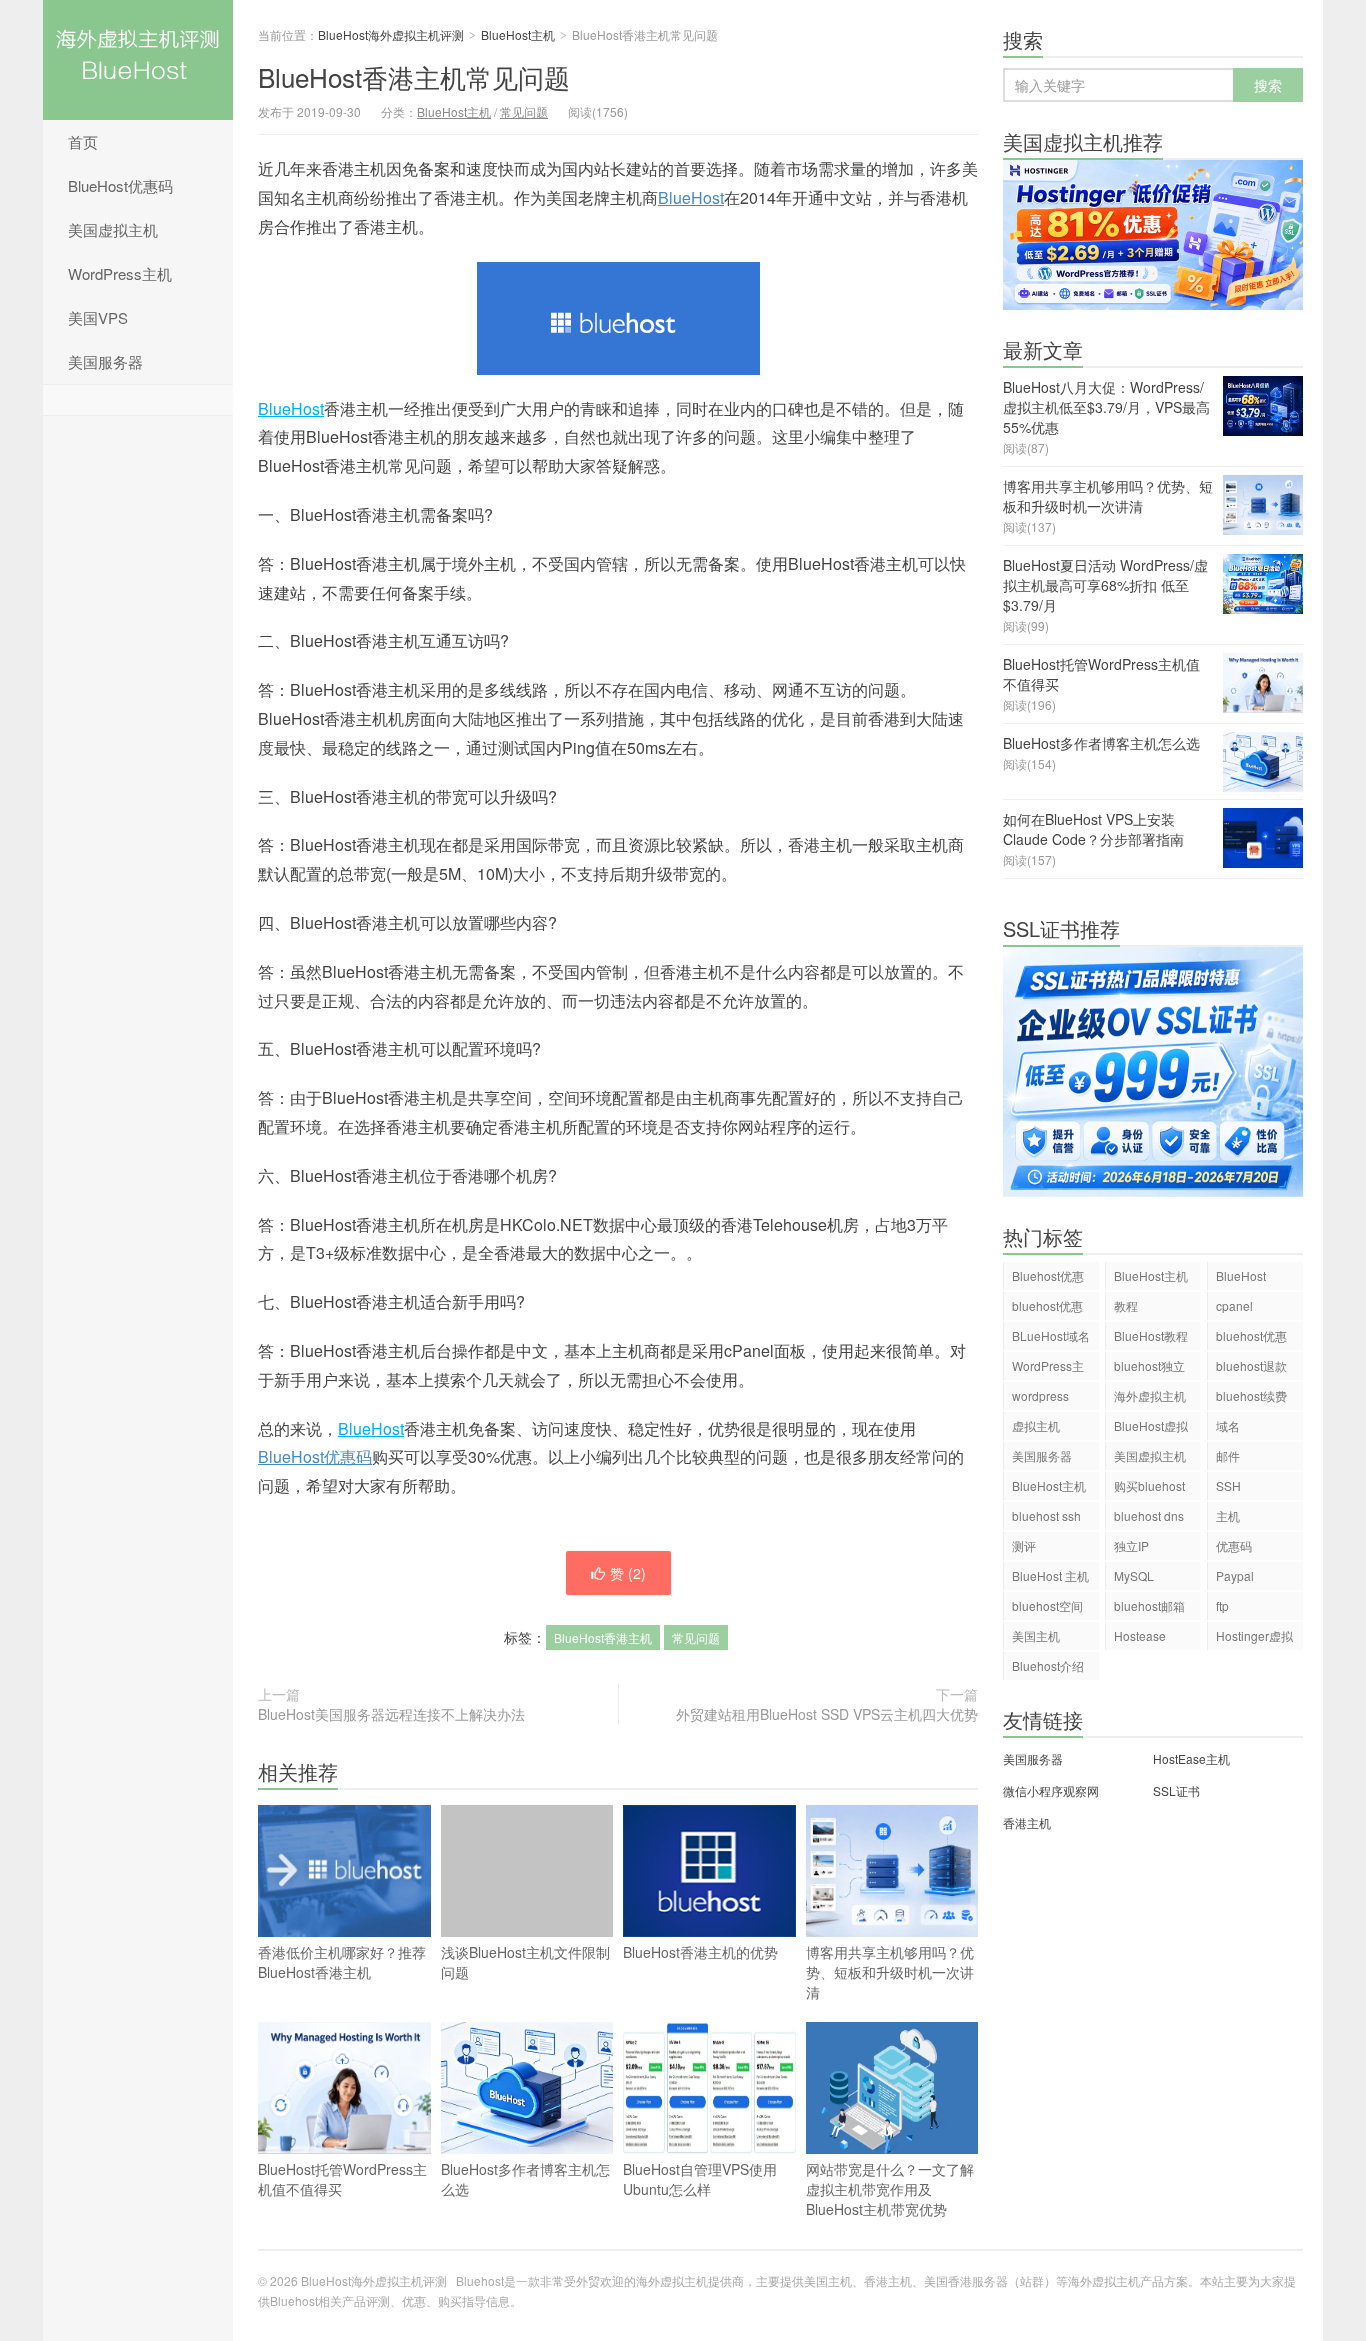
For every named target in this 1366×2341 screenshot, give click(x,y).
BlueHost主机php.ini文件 (1049, 1488)
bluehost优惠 (1251, 1335)
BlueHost (691, 197)
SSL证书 (1176, 1790)
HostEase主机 (1191, 1758)
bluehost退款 (1251, 1365)
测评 (1024, 1545)
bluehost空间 (1047, 1605)
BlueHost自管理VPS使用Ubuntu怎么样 (700, 2179)
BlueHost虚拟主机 (1151, 1428)
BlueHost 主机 (1050, 1575)
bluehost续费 (1251, 1395)
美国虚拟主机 (113, 229)
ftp (1222, 1605)
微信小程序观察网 (1051, 1790)
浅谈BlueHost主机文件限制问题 (525, 1962)
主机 (1228, 1515)
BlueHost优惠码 (120, 185)
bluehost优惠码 (1047, 1308)
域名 (1228, 1425)
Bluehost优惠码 (1048, 1278)
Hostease (1140, 1635)
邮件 (1228, 1455)
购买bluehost (1149, 1485)
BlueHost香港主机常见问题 (414, 76)
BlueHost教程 (1151, 1335)
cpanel (1234, 1305)
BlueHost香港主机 (603, 1637)
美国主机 (1036, 1635)
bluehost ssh (1046, 1515)
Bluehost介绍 (1048, 1665)
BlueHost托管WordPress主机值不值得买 (342, 2179)
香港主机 (1027, 1822)
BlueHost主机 (518, 34)
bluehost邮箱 (1149, 1605)
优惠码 (1234, 1545)
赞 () (628, 1573)
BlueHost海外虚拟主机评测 (138, 60)
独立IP (1131, 1545)
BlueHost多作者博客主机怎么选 (525, 2179)
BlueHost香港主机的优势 (700, 1952)
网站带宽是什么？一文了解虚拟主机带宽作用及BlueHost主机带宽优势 (890, 2189)
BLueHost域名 (1051, 1335)
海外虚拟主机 (1150, 1395)
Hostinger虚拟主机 (1254, 1638)
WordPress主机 (120, 273)
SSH (1228, 1485)
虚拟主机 (1036, 1425)
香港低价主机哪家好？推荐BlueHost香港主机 (342, 1962)
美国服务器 (105, 361)
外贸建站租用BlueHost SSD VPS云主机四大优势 (827, 1714)
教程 (1126, 1305)
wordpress (1040, 1395)
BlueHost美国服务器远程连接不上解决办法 (391, 1714)
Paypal (1235, 1575)
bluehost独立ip (1149, 1368)
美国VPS (98, 317)
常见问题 (524, 111)
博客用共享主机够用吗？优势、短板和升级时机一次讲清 (890, 1972)
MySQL (1134, 1575)
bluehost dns (1149, 1515)
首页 (83, 141)
